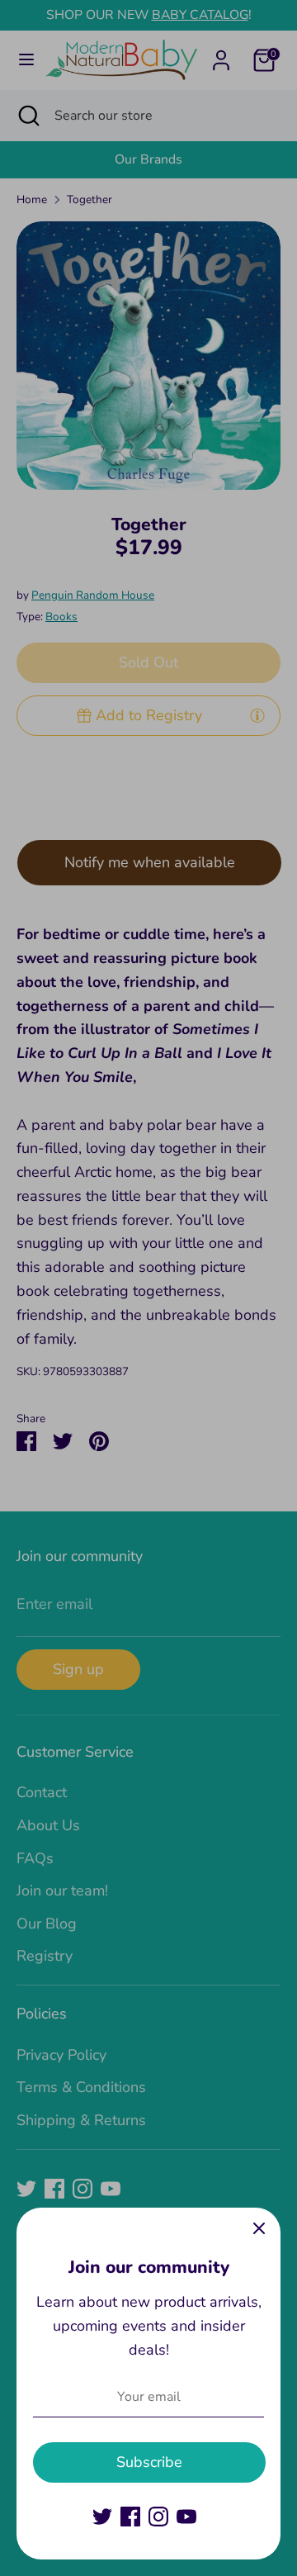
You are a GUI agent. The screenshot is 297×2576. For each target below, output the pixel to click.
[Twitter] (102, 2517)
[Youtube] (186, 2517)
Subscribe (149, 2462)
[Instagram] (158, 2517)
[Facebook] (130, 2517)
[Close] (259, 2229)
